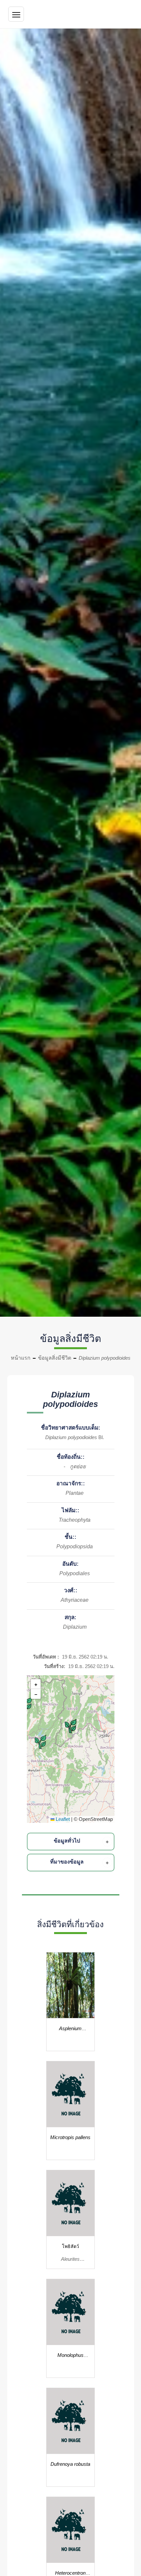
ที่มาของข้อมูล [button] (67, 1862)
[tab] (72, 1842)
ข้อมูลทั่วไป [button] (67, 1841)
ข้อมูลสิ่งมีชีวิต (55, 1358)
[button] (27, 1704)
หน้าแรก (21, 1358)
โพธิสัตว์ (70, 2246)
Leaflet (62, 1819)
